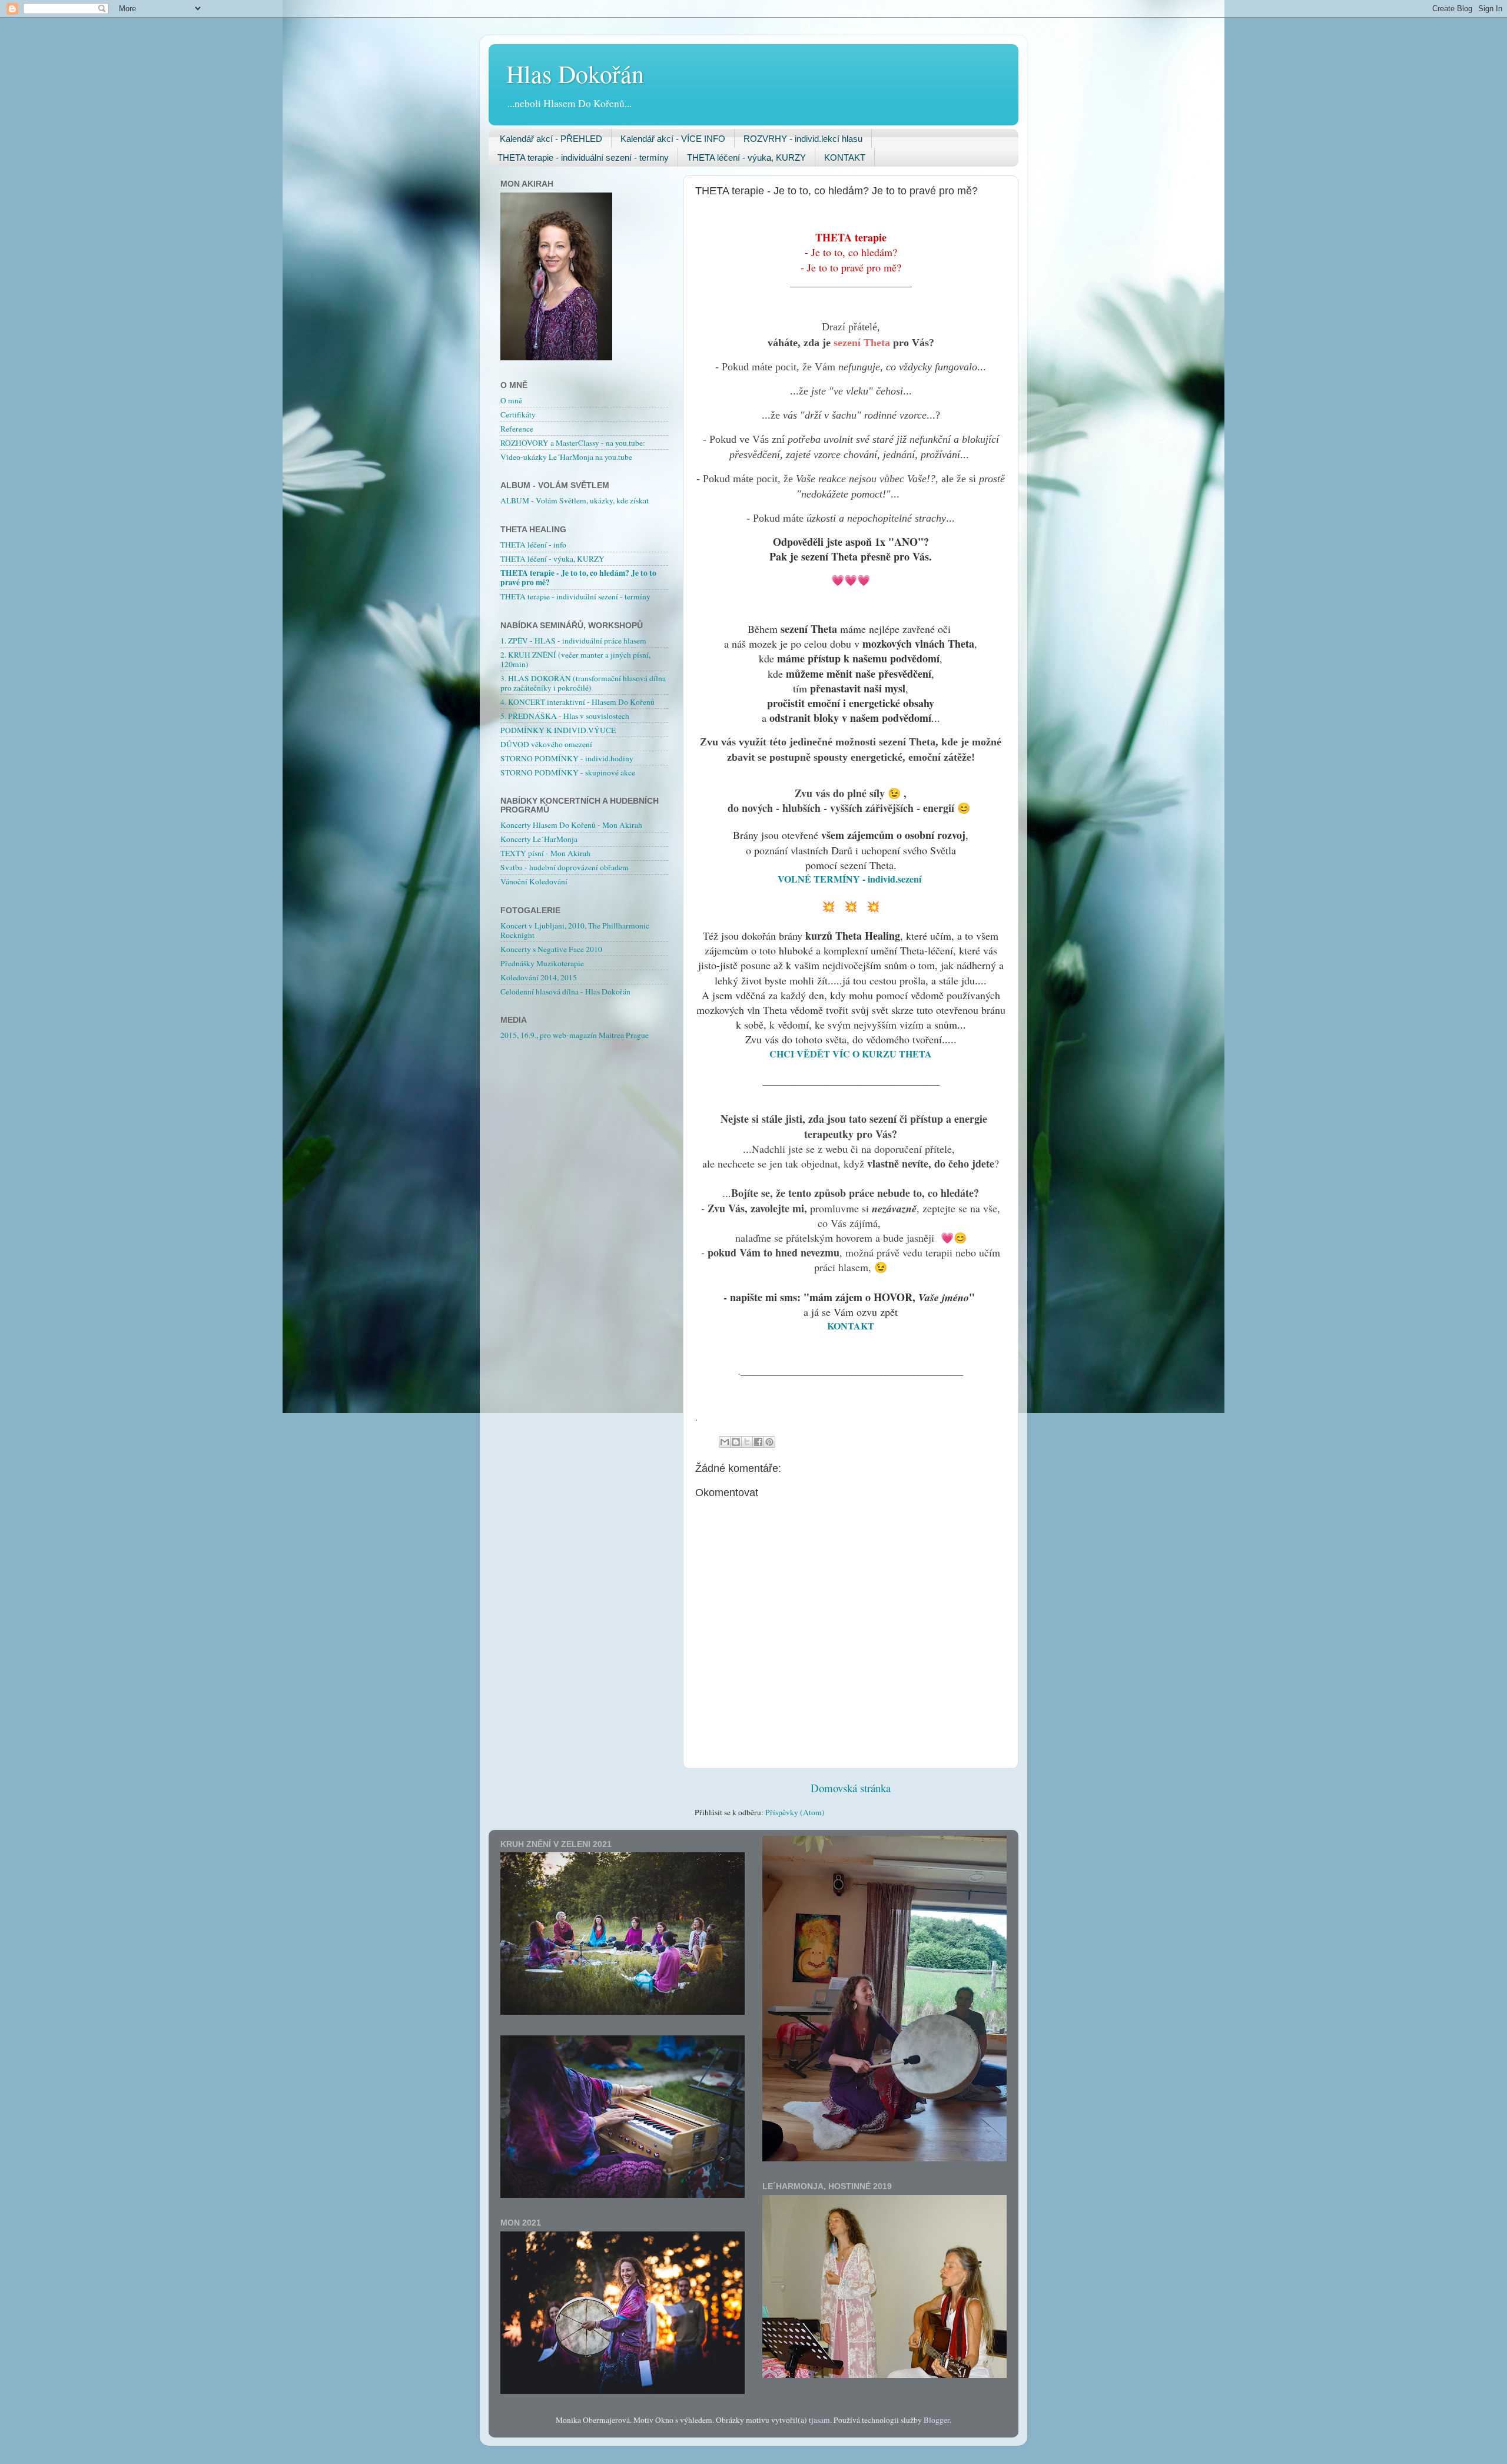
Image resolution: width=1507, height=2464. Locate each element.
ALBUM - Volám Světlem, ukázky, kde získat (575, 500)
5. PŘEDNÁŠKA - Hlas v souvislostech (565, 716)
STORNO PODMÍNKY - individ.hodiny (567, 758)
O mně (511, 400)
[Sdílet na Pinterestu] (769, 1442)
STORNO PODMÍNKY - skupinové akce (568, 772)
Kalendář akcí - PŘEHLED (551, 139)
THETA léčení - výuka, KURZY (746, 157)
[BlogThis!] (736, 1442)
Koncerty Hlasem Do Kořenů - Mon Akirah (571, 825)
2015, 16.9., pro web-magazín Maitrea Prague (575, 1035)
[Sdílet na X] (747, 1442)
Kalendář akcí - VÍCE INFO (673, 139)
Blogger (937, 2420)
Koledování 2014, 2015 (539, 977)
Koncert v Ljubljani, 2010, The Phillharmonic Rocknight (575, 930)
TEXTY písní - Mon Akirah (545, 853)
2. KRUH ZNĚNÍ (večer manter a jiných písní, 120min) (575, 659)
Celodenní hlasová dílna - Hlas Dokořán (565, 991)
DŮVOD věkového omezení (546, 744)
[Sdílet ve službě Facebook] (758, 1442)
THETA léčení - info (533, 545)
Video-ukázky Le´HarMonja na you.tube (566, 457)
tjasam (819, 2420)
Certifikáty (518, 414)
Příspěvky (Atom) (795, 1812)
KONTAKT (845, 157)
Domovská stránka (851, 1788)
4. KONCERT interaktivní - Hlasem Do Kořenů (577, 702)
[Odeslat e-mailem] (725, 1442)
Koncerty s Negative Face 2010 (551, 949)
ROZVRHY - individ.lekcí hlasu (803, 139)
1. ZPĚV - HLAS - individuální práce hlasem (573, 641)
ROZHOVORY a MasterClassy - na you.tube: (573, 443)
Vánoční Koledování (534, 881)
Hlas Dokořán (575, 74)
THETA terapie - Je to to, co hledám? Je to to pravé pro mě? (578, 578)
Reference (517, 429)
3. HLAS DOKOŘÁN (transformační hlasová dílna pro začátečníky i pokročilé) (583, 683)
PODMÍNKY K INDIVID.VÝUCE (558, 730)
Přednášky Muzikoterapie (542, 963)
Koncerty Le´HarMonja (539, 839)
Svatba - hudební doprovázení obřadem (565, 867)
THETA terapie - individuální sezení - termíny (583, 157)
